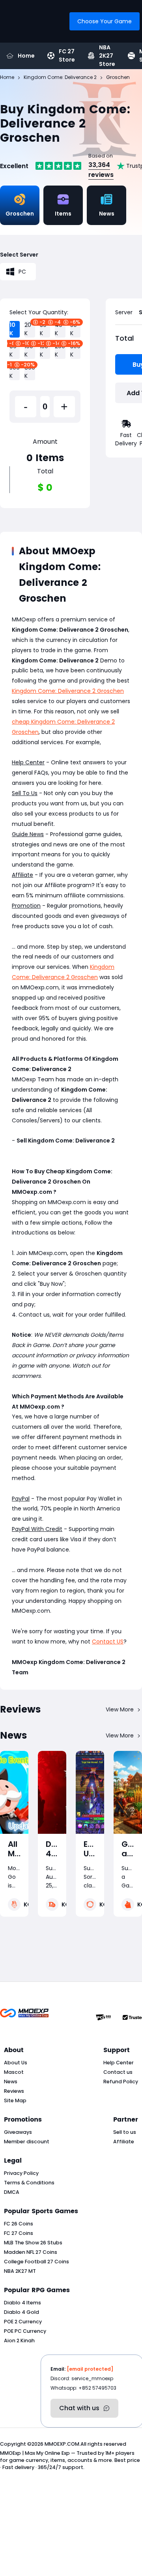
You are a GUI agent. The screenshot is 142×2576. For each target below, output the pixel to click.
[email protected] (90, 2369)
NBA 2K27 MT (20, 2271)
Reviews (14, 2091)
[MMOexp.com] (24, 2017)
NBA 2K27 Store (107, 56)
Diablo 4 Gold (21, 2312)
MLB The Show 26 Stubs (33, 2243)
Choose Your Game (105, 21)
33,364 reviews (101, 170)
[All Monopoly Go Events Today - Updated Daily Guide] (14, 1792)
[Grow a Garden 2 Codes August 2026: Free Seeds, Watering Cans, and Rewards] (128, 1792)
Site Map (15, 2100)
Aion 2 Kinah (19, 2341)
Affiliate (124, 2142)
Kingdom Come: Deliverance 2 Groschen (68, 691)
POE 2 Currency (23, 2322)
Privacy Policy (21, 2173)
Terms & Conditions (29, 2183)
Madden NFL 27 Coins (31, 2252)
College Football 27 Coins (36, 2262)
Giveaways (18, 2132)
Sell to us (125, 2132)
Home (26, 56)
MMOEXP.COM (62, 2444)
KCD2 (32, 1904)
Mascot (14, 2072)
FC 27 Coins (19, 2233)
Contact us (118, 2072)
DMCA (12, 2192)
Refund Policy (121, 2082)
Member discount (27, 2142)
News (11, 2082)
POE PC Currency (25, 2331)
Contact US (108, 1642)
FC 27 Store (67, 56)
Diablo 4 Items (22, 2303)
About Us (16, 2063)
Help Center (119, 2063)
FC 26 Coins (19, 2224)
